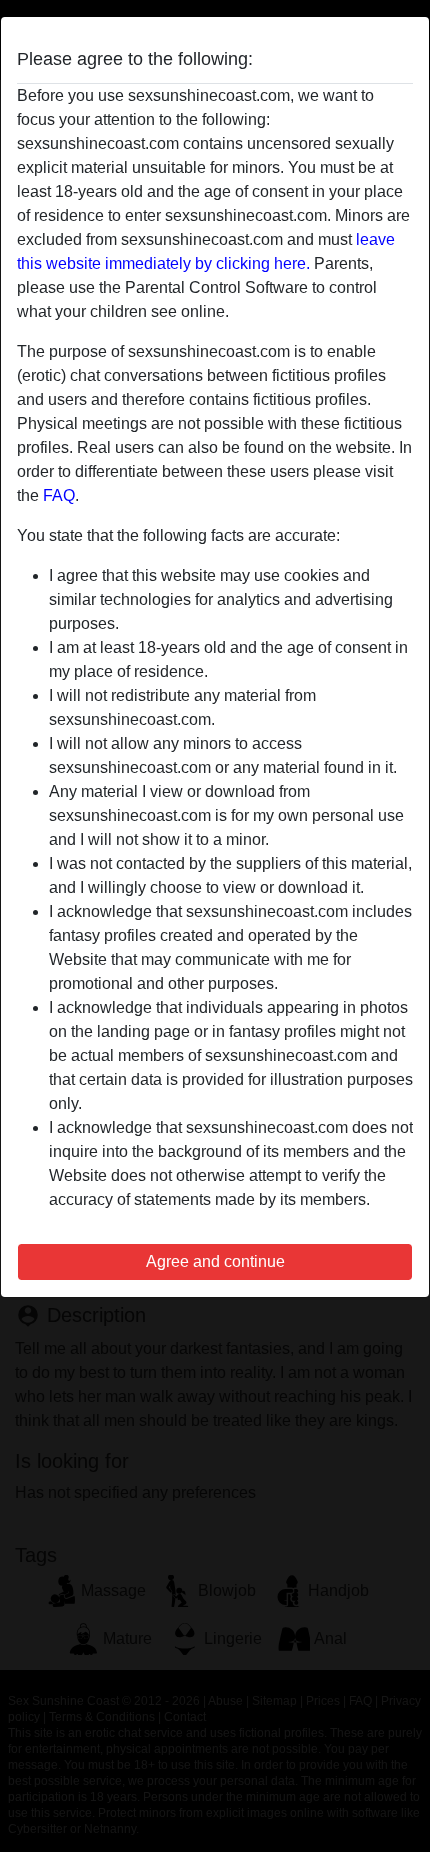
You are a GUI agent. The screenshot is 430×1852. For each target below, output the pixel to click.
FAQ (59, 495)
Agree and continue (215, 1261)
